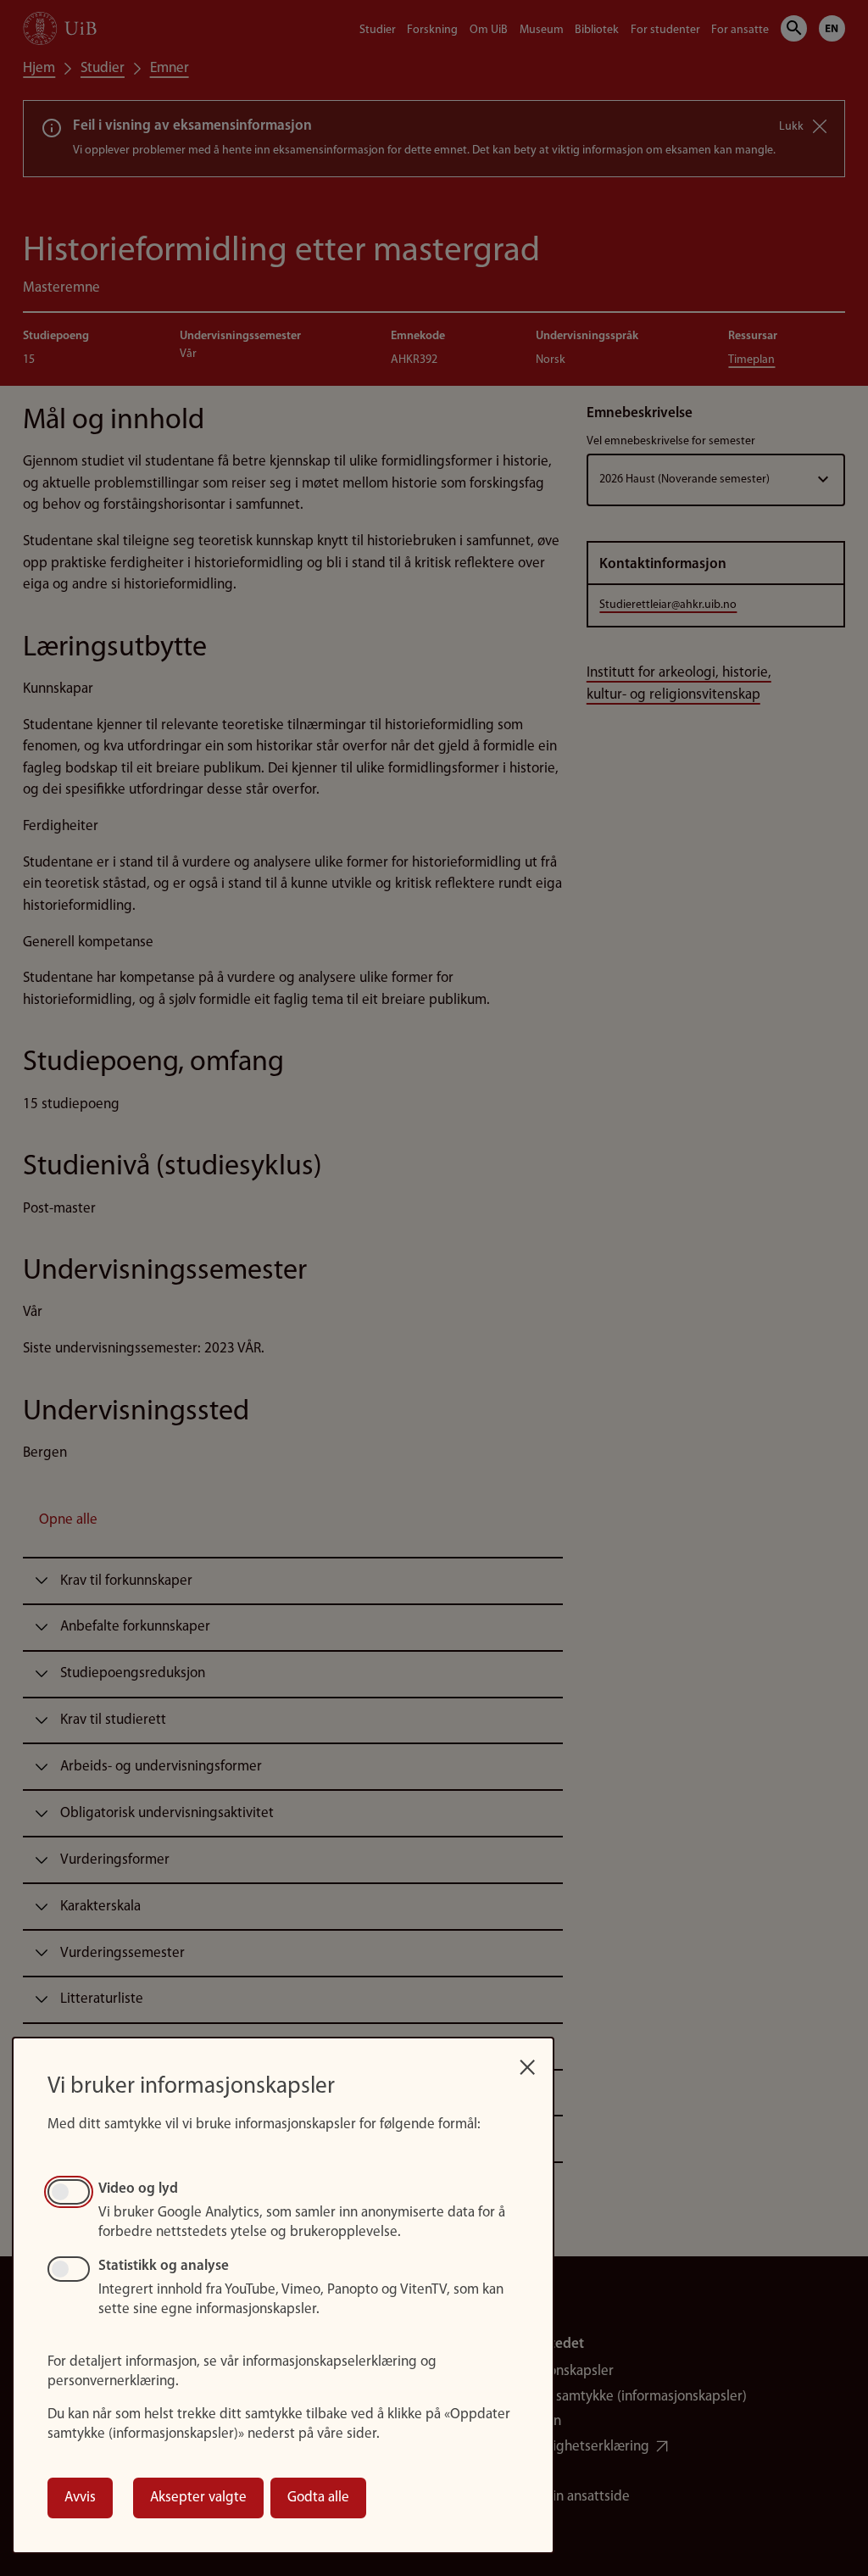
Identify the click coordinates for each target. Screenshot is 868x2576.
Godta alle (318, 2498)
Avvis (80, 2498)
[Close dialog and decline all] (527, 2062)
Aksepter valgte (198, 2498)
